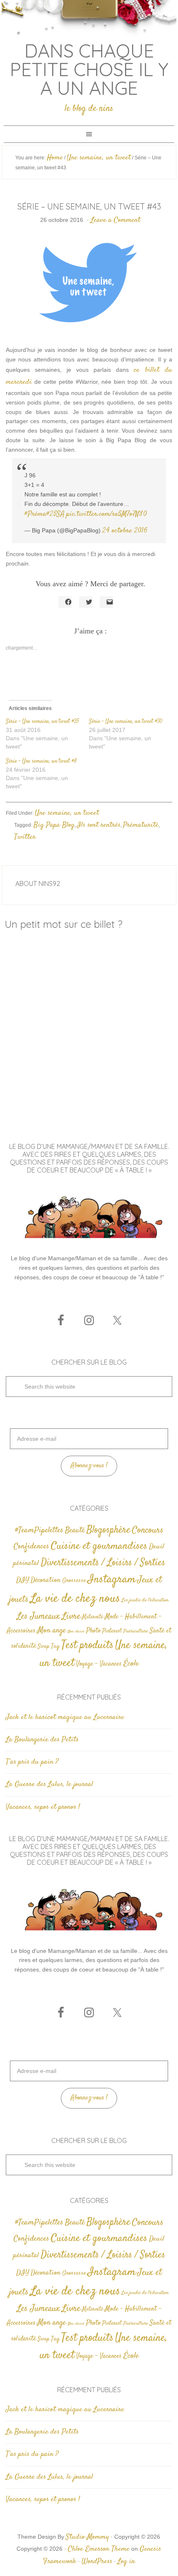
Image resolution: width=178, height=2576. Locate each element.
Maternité (93, 1617)
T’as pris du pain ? (32, 1762)
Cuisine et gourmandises (99, 1546)
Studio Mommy (87, 2537)
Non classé (76, 1631)
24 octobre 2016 (125, 531)
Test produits (87, 1646)
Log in (126, 2562)
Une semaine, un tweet (67, 813)
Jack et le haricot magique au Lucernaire (65, 1717)
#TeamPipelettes (39, 1531)
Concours (148, 1530)
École (131, 1664)
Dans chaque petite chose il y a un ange (89, 69)
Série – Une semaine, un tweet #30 (126, 722)
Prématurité (141, 825)
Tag (55, 1646)
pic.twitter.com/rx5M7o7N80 (107, 514)
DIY (23, 1580)
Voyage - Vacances (99, 1664)
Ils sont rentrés (99, 825)
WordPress (97, 2562)
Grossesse (74, 1581)
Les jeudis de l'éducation (145, 1600)
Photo (93, 1631)
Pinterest (112, 1631)
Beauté (75, 1530)
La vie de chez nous (75, 1599)
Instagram (112, 1579)
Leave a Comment (115, 220)
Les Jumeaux (38, 1617)
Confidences (31, 1547)
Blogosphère (108, 1530)
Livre (71, 1616)
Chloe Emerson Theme (99, 2549)
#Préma (35, 514)
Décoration (46, 1581)
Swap (43, 1647)
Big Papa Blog (54, 825)
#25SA (55, 514)
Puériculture (136, 1631)
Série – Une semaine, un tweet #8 (41, 761)
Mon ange (52, 1631)
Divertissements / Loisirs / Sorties (103, 1563)
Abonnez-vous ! (89, 1466)
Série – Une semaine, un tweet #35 (42, 722)
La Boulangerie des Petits (42, 1740)
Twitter (25, 837)
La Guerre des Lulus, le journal (49, 1784)
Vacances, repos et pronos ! (43, 1807)
